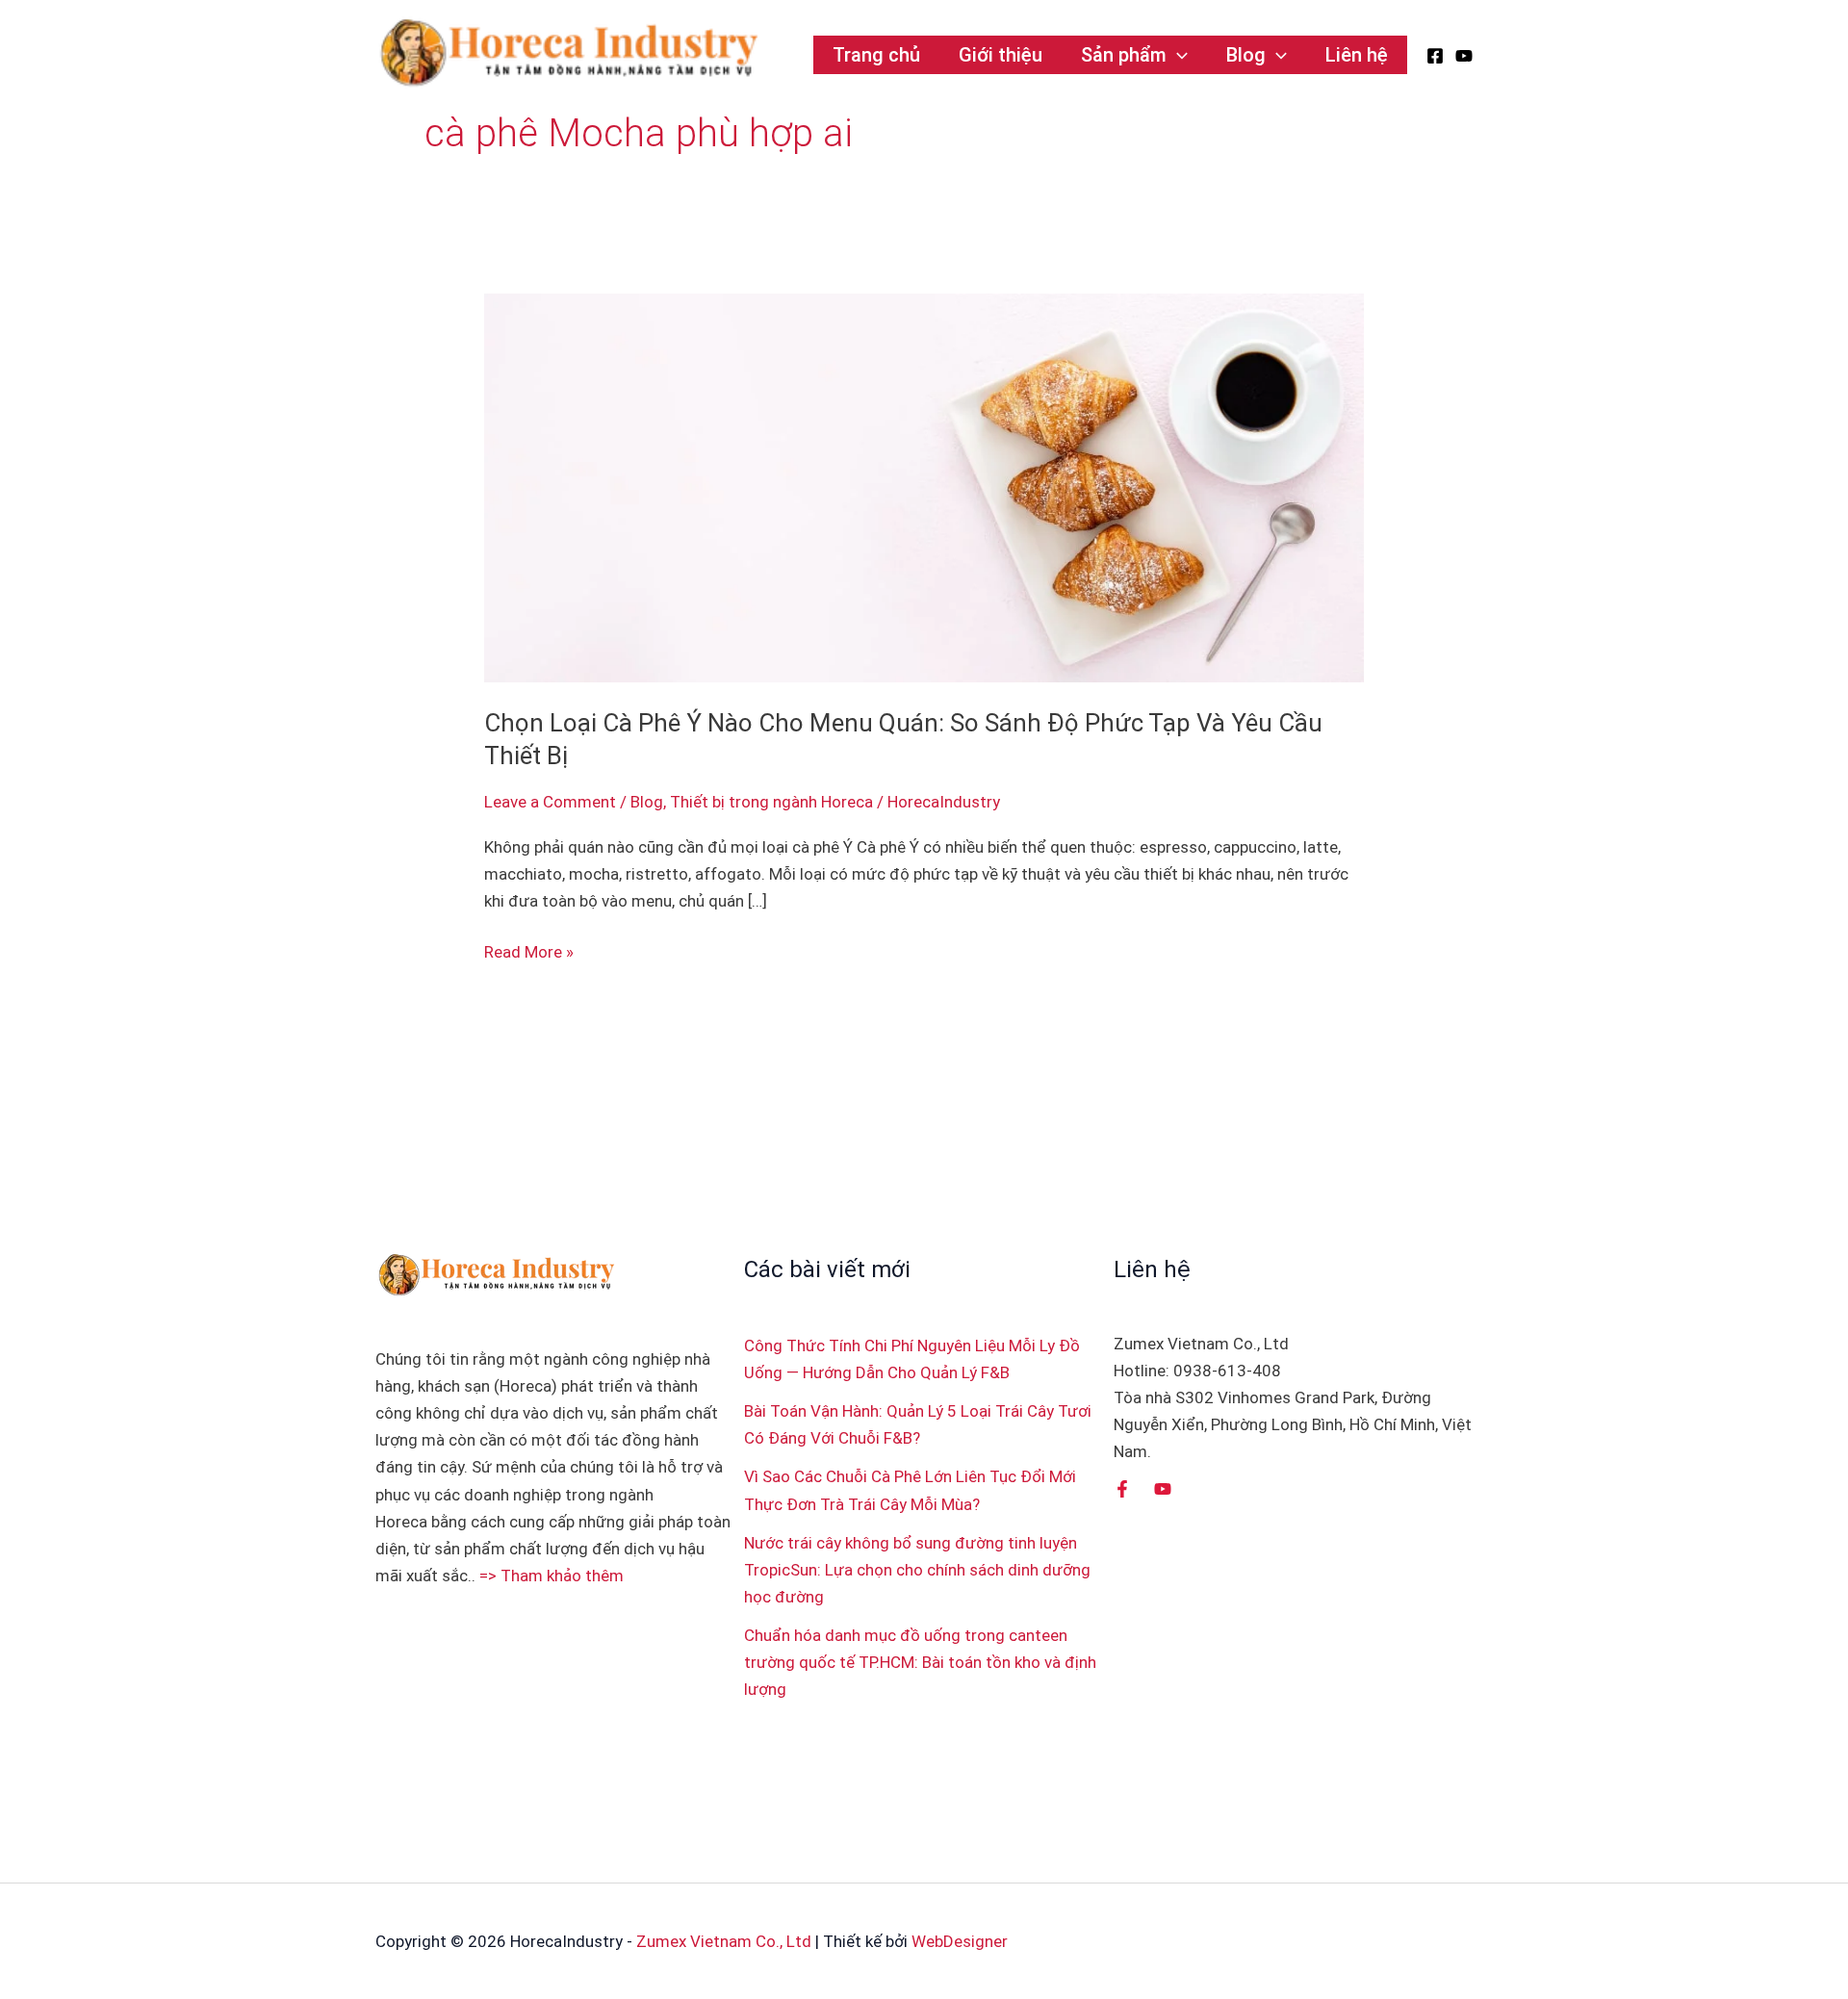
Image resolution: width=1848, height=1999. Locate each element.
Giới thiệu (1001, 55)
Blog (1246, 55)
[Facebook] (1435, 56)
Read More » (529, 950)
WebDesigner (960, 1941)
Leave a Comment (550, 802)
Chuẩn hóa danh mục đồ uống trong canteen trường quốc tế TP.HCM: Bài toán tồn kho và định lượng (920, 1662)
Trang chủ (876, 55)
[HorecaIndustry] (568, 53)
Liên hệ (1357, 55)
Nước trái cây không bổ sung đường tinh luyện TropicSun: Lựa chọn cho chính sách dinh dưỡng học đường (917, 1570)
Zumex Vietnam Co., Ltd (724, 1941)
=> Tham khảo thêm (552, 1576)
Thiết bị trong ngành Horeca (771, 802)
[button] (1177, 55)
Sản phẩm (1124, 55)
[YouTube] (1464, 56)
